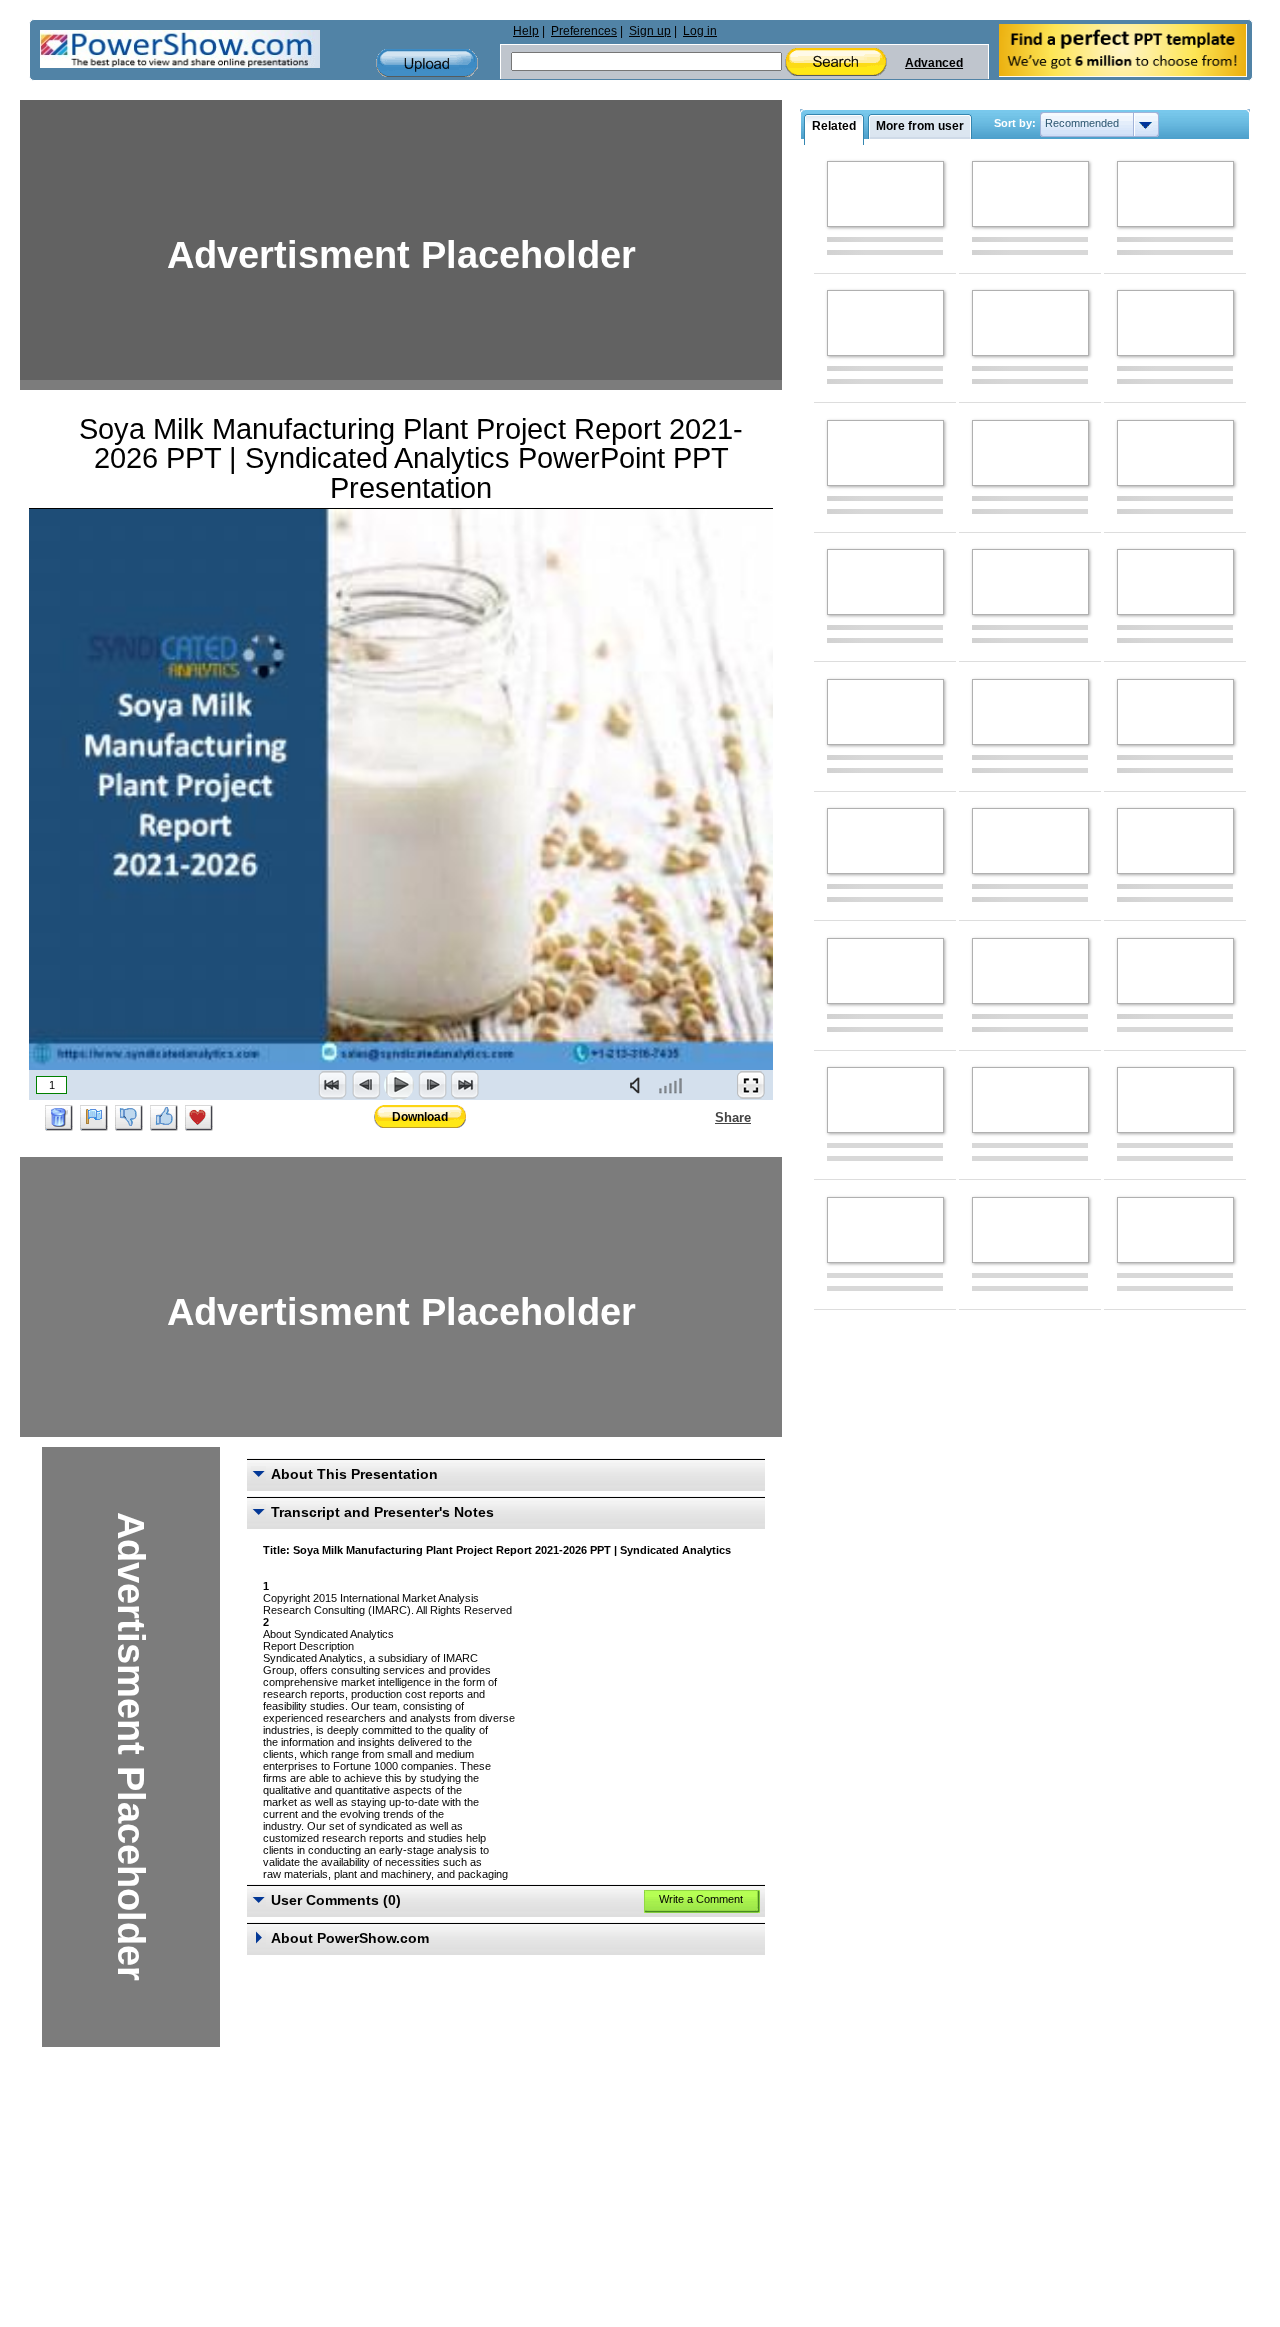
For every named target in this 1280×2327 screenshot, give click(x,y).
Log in (700, 31)
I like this (164, 1118)
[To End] (465, 1085)
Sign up (650, 31)
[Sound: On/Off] (639, 1085)
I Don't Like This (129, 1118)
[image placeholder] (885, 194)
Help (526, 31)
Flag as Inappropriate (94, 1118)
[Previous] (366, 1085)
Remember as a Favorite (199, 1118)
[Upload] (427, 63)
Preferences (584, 31)
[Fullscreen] (751, 1085)
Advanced (934, 63)
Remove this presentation (59, 1118)
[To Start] (333, 1085)
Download (420, 1117)
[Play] (399, 1085)
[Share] (703, 1117)
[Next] (432, 1085)
